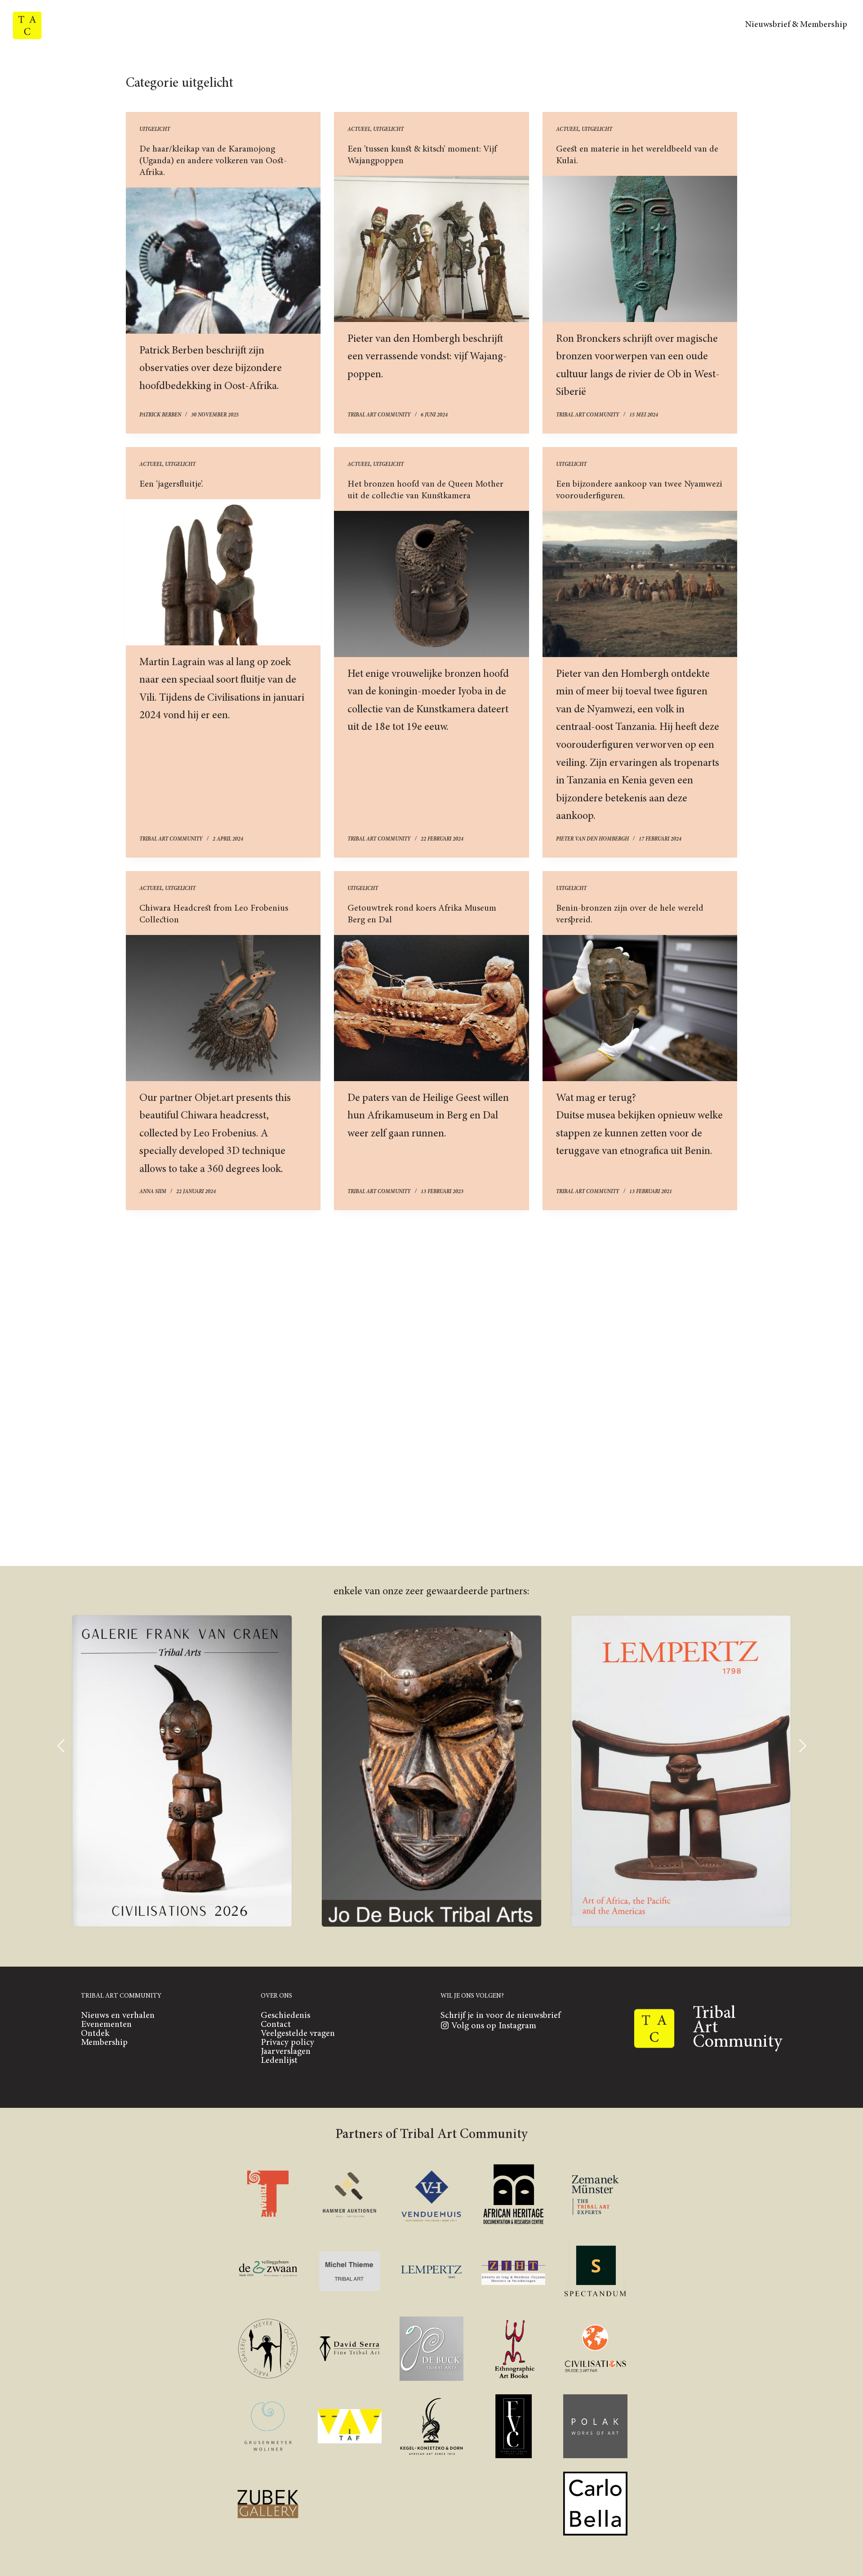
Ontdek (553, 57)
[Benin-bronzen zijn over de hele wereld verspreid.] (640, 1008)
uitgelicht (155, 130)
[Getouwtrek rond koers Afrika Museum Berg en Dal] (431, 1008)
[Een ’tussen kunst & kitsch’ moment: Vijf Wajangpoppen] (431, 249)
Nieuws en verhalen (346, 57)
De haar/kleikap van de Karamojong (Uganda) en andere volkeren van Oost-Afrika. (213, 161)
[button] (61, 1746)
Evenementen (468, 57)
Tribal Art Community (432, 25)
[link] (182, 1771)
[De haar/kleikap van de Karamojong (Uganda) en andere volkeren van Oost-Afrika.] (223, 261)
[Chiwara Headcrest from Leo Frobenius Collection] (223, 1008)
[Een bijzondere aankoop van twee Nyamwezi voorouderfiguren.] (640, 584)
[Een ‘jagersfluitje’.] (223, 572)
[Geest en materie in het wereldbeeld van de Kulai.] (640, 249)
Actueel (359, 130)
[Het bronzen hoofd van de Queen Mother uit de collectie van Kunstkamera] (431, 584)
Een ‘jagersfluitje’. (171, 484)
